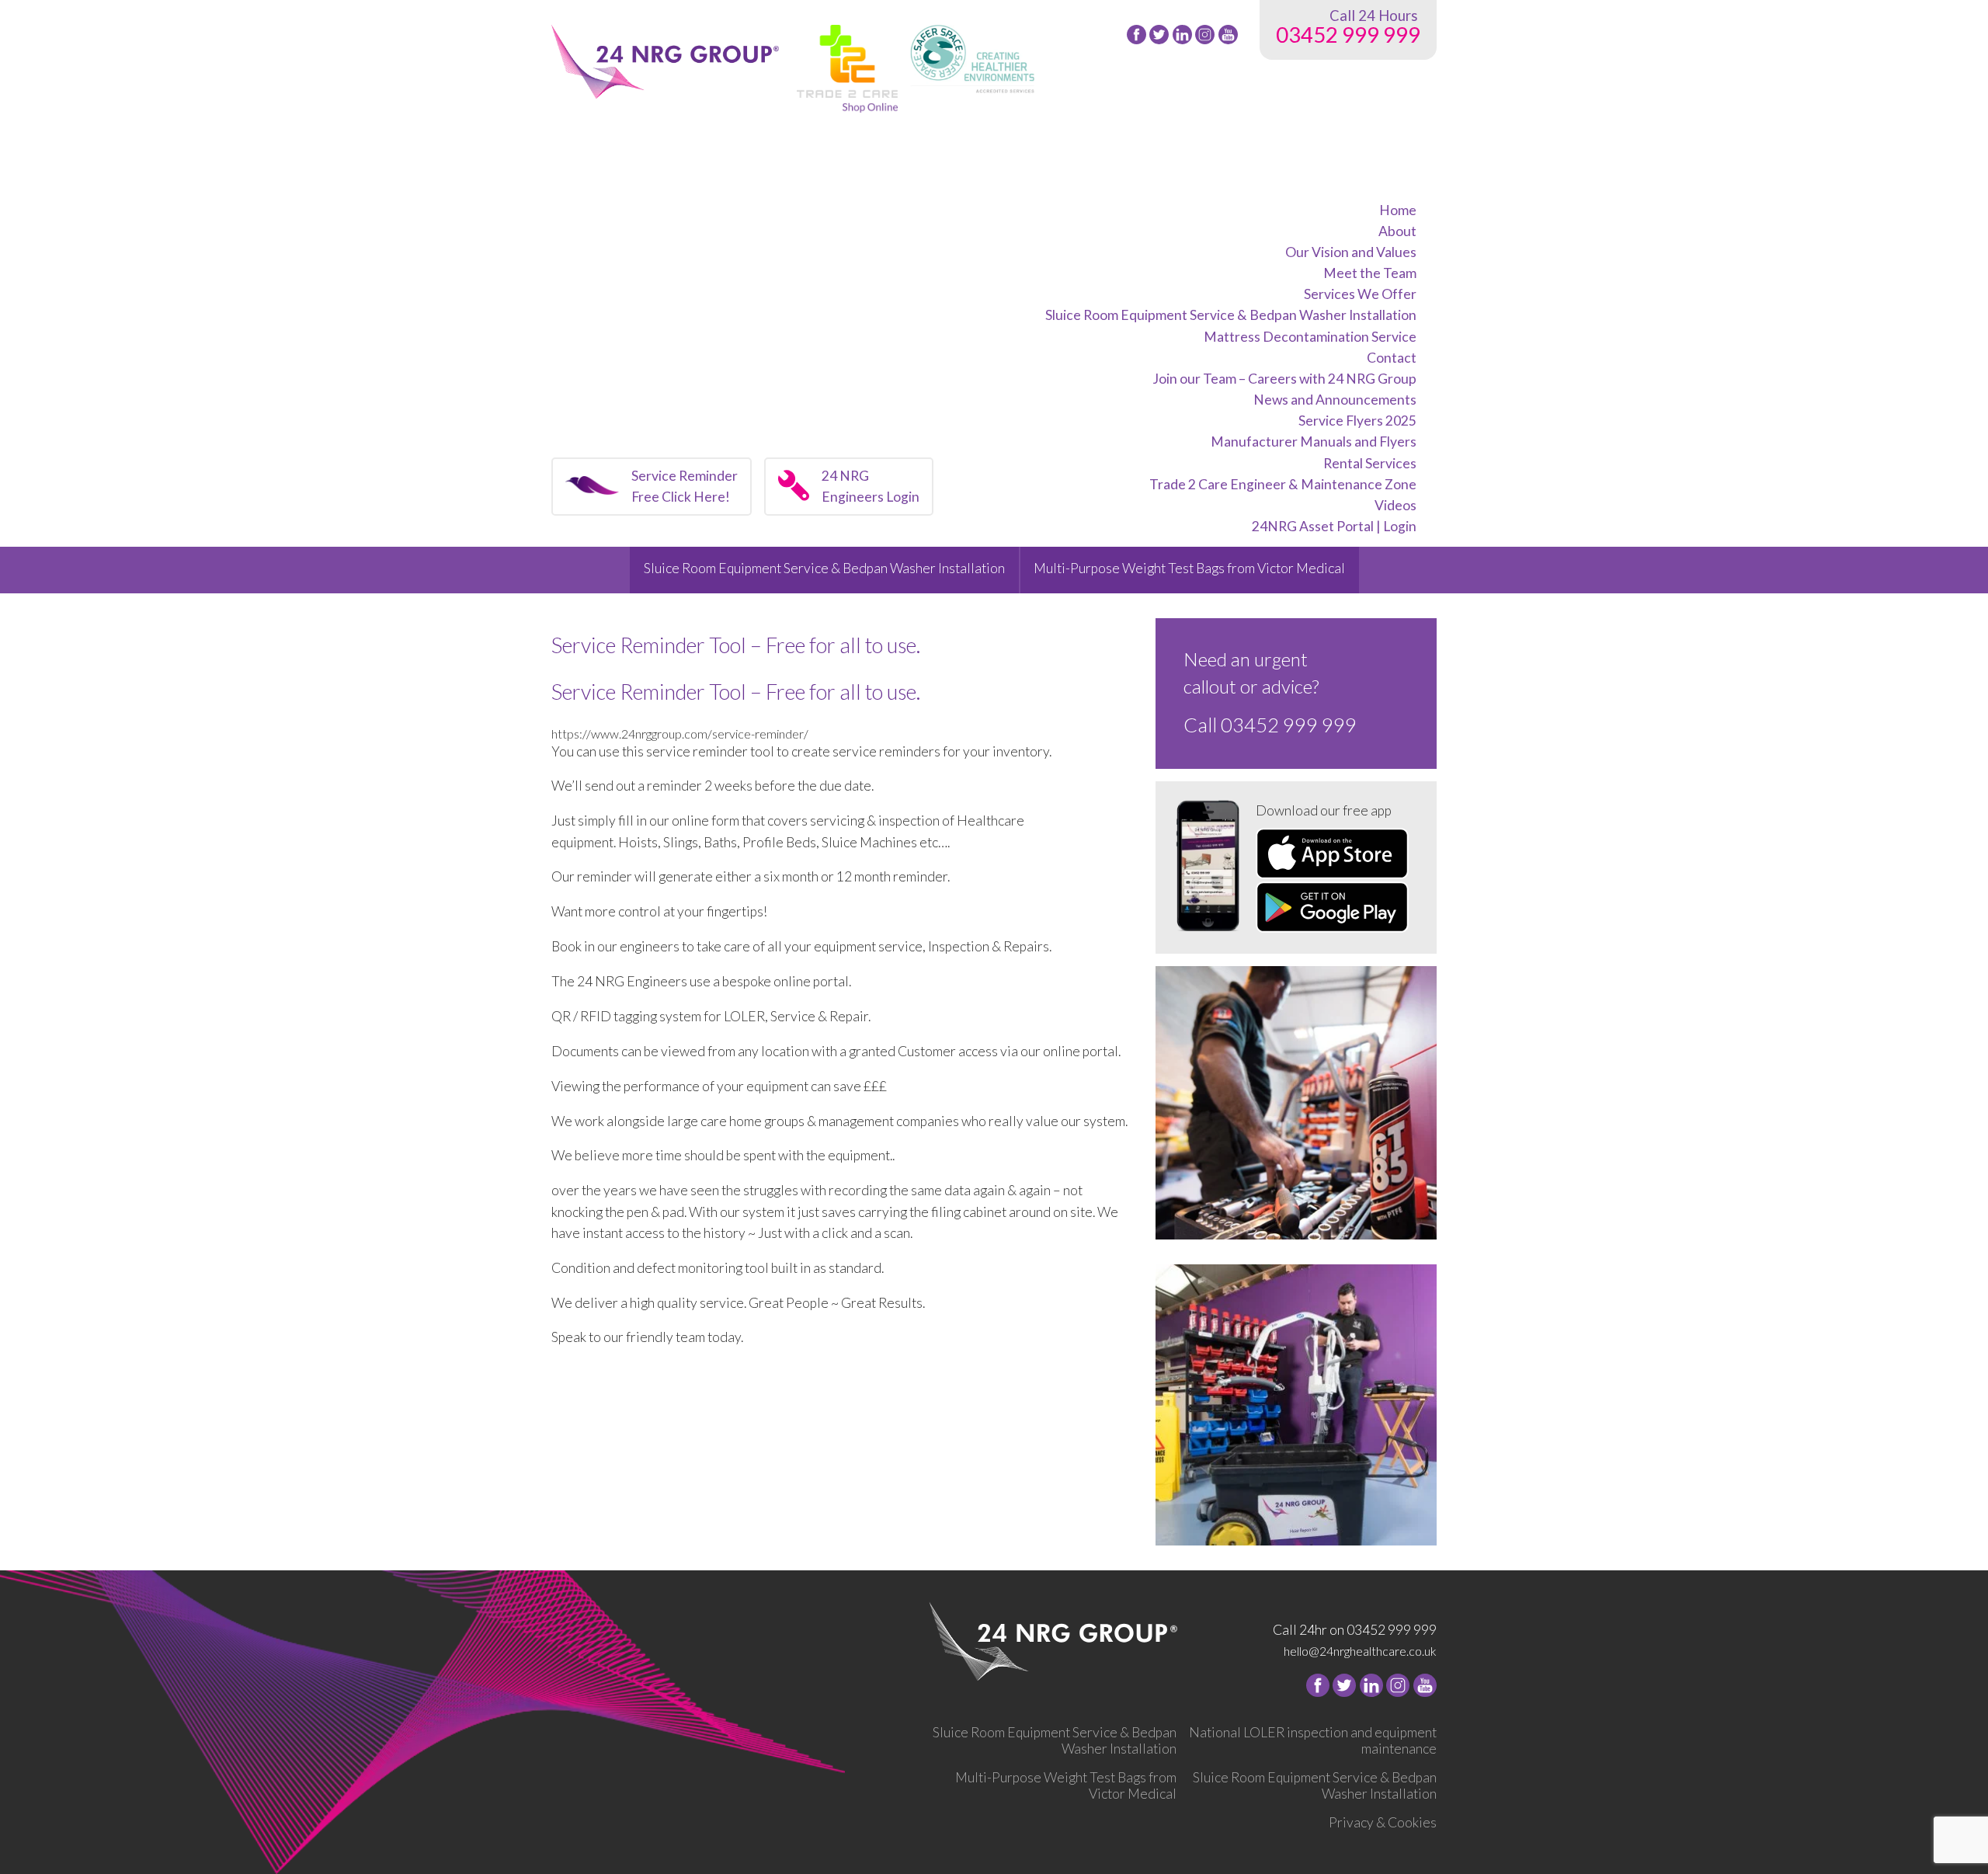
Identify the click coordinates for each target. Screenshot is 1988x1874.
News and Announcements (1335, 400)
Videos (1395, 505)
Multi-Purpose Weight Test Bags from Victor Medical (1189, 568)
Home (1398, 210)
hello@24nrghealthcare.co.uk (1360, 1651)
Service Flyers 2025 (1357, 421)
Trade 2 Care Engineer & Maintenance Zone (1283, 484)
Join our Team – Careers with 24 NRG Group (1284, 379)
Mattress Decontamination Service (1310, 337)
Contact (1392, 358)
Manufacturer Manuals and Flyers (1314, 442)
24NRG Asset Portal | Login (1334, 526)
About (1397, 231)
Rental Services (1370, 463)
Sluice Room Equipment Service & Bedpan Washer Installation (1231, 315)
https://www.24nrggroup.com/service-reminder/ (680, 734)
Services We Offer (1360, 294)
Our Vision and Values (1351, 252)
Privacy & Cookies (1383, 1822)
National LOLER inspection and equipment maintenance (1313, 1740)
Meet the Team (1370, 273)
